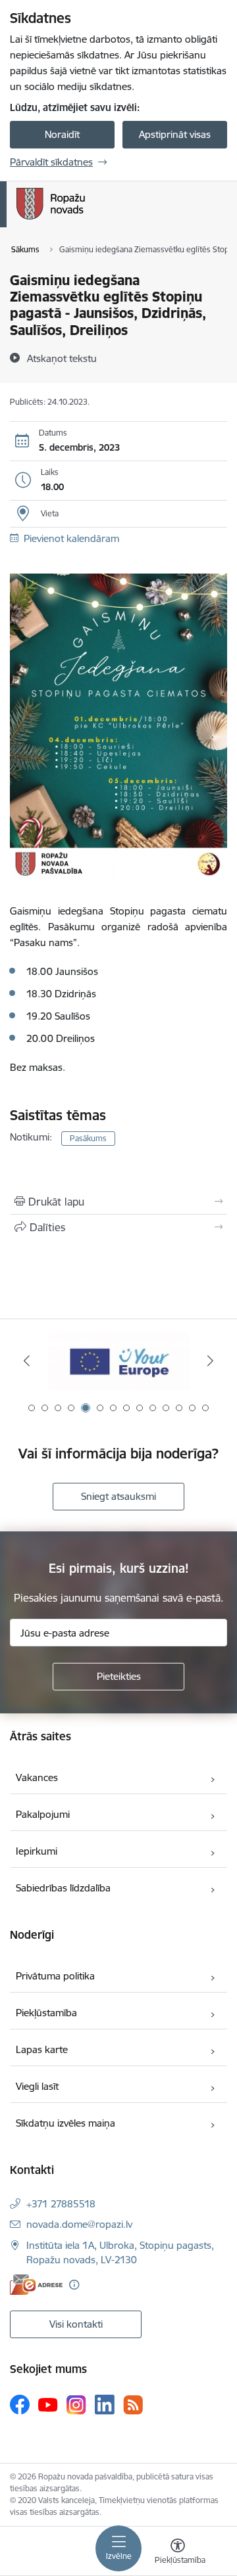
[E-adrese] (36, 2285)
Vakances (37, 1777)
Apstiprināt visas (175, 134)
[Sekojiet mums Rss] (133, 2405)
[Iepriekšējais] (27, 1361)
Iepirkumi (37, 1851)
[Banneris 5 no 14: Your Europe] (118, 1361)
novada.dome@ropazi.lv (79, 2224)
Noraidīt (62, 134)
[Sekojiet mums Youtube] (48, 2404)
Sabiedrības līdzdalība (63, 1888)
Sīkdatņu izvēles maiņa (66, 2123)
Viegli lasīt (37, 2086)
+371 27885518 (61, 2204)
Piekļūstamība (46, 2013)
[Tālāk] (210, 1361)
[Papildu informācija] (74, 2285)
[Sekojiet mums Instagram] (76, 2405)
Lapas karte (42, 2049)
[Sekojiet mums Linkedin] (105, 2405)
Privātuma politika (55, 1976)
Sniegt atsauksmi (118, 1496)
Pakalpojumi (43, 1814)
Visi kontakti (76, 2324)
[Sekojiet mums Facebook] (20, 2405)
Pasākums (88, 1138)
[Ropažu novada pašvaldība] (85, 219)
